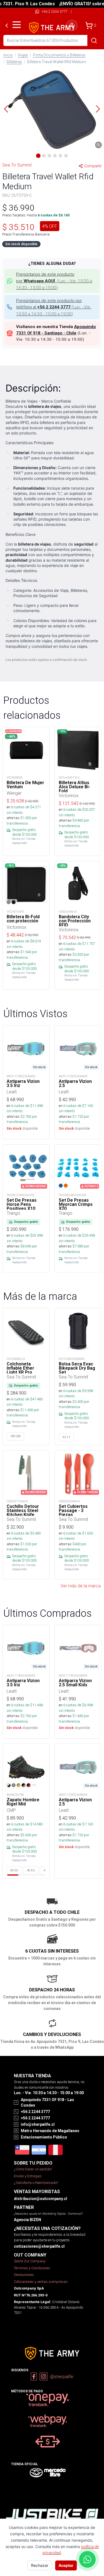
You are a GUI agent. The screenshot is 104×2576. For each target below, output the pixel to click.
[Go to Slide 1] (38, 156)
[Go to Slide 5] (60, 156)
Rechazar (40, 2565)
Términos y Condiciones (32, 2268)
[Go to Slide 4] (55, 156)
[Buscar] (94, 40)
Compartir (93, 166)
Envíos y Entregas (28, 2176)
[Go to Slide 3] (49, 156)
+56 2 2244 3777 (54, 11)
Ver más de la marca (81, 1586)
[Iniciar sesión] (72, 25)
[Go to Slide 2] (44, 156)
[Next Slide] (98, 109)
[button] (52, 109)
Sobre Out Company (30, 2261)
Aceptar (66, 2565)
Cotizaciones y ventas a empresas (41, 2282)
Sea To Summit (17, 165)
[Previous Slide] (6, 109)
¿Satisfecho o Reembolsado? (36, 2183)
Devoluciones (24, 2275)
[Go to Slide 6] (66, 156)
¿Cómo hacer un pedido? (33, 2169)
